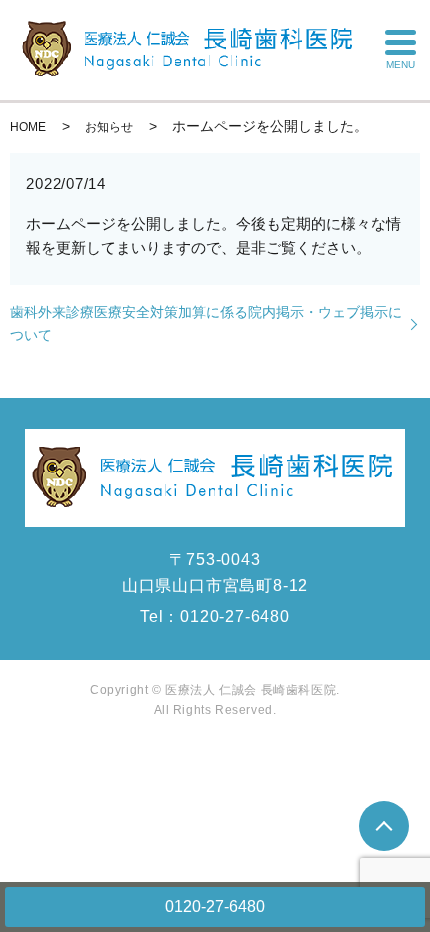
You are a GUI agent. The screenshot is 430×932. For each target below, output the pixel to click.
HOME (28, 127)
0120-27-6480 (215, 906)
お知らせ (109, 127)
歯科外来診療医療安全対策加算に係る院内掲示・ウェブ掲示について (206, 323)
